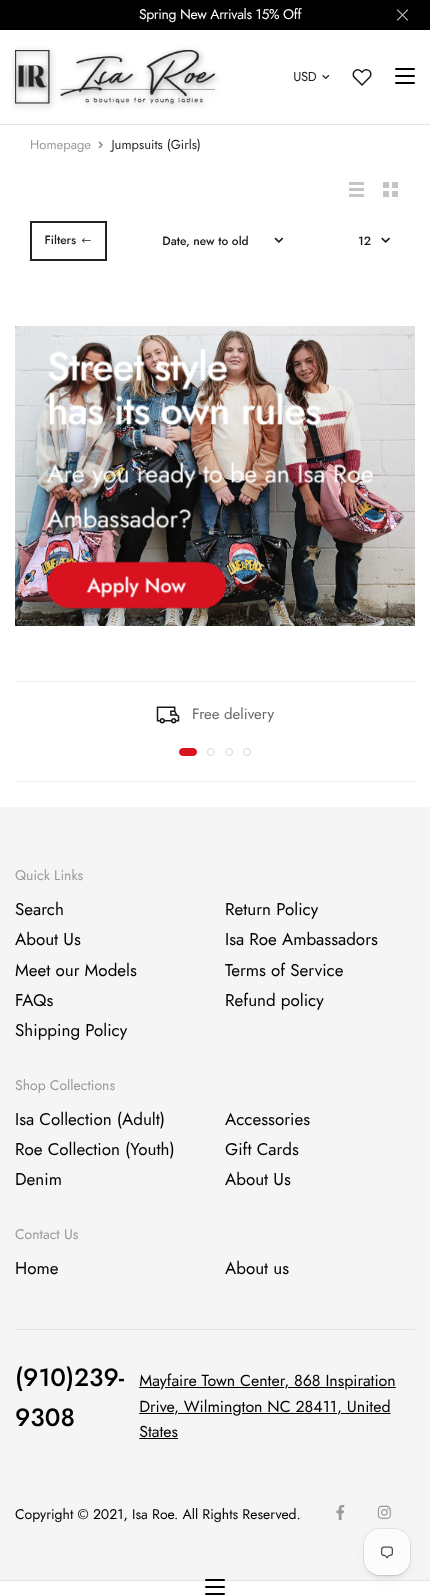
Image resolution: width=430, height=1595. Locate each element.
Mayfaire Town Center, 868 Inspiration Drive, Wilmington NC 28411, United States (267, 1407)
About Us (48, 940)
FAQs (34, 1001)
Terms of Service (284, 971)
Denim (38, 1180)
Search (39, 910)
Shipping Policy (71, 1032)
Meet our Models (76, 971)
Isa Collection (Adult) (90, 1120)
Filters (60, 240)
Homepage (60, 144)
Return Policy (271, 910)
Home (36, 1269)
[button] (188, 752)
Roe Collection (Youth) (95, 1150)
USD (304, 76)
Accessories (267, 1120)
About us (257, 1269)
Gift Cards (262, 1150)
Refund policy (274, 1001)
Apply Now (136, 585)
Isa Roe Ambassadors (301, 940)
